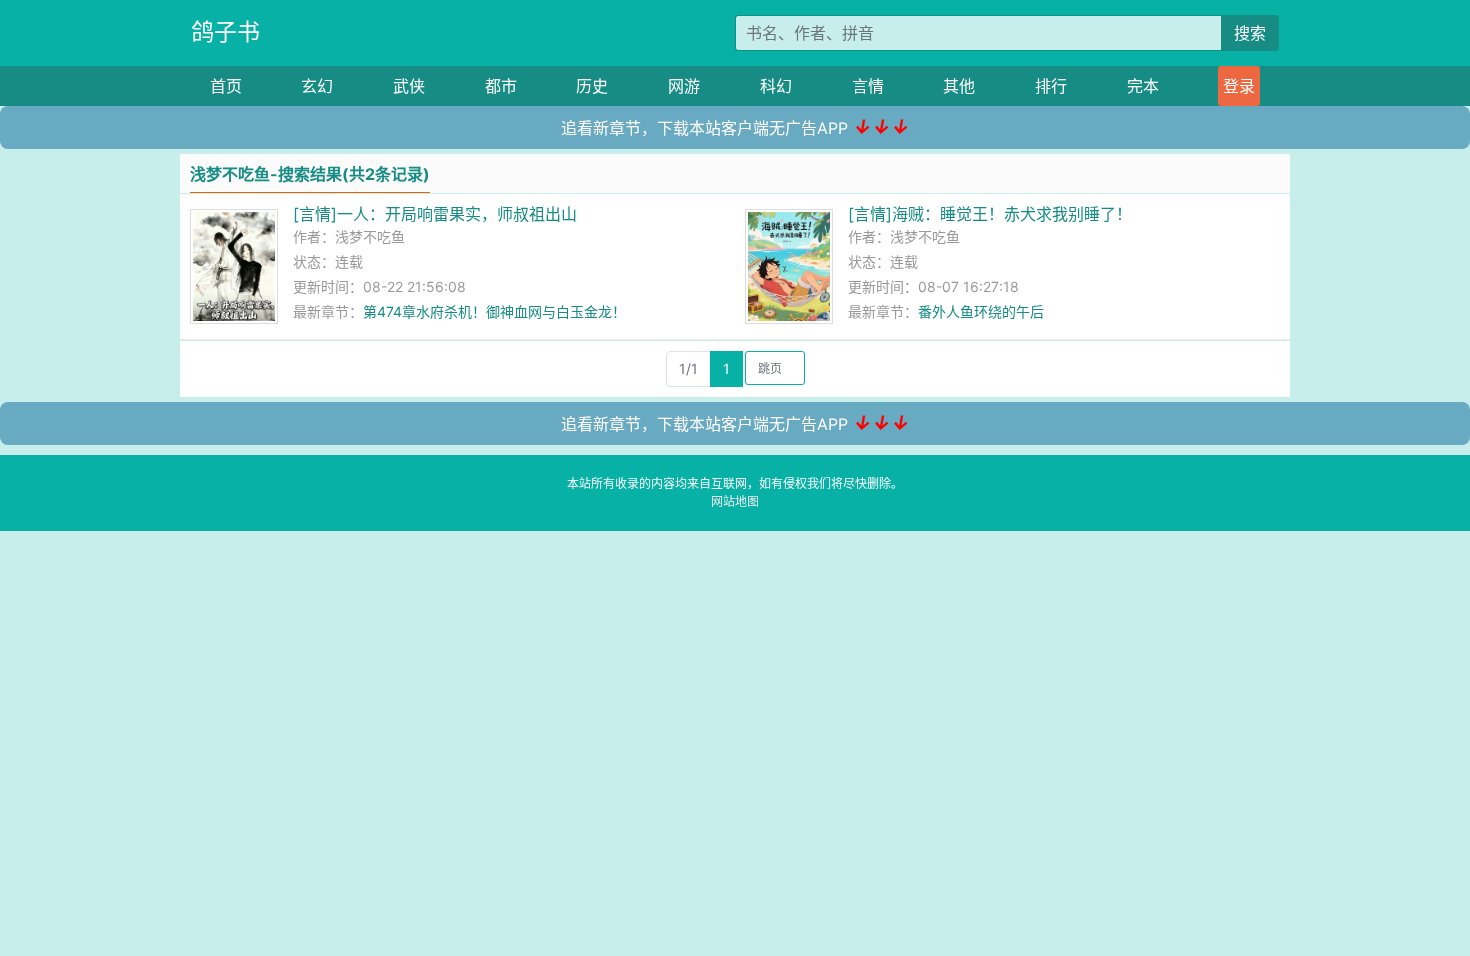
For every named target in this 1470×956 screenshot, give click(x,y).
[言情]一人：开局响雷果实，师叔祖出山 (435, 214)
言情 (868, 86)
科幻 (776, 86)
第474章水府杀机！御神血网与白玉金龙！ (494, 311)
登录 (1239, 86)
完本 (1143, 86)
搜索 (1250, 33)
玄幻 (317, 86)
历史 (592, 86)
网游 (684, 86)
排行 (1051, 86)
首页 (226, 86)
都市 (501, 86)
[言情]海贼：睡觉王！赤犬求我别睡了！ (990, 214)
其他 (959, 86)
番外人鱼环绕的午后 (981, 311)
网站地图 (735, 501)
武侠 (409, 86)
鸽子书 (225, 32)
